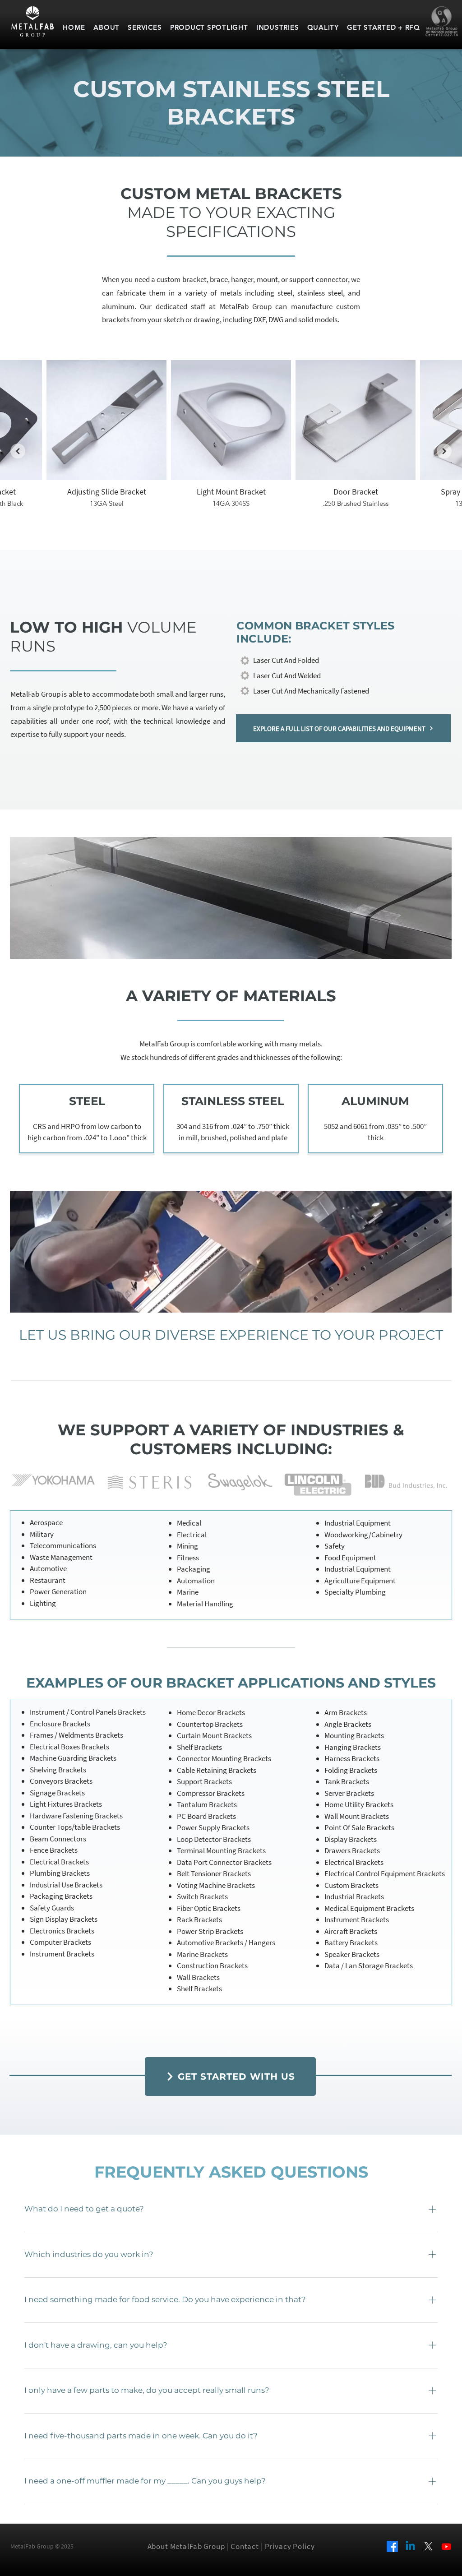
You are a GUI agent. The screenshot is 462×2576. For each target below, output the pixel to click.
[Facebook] (392, 2546)
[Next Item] (444, 451)
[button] (230, 2077)
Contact (245, 2546)
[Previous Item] (18, 451)
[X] (428, 2546)
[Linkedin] (410, 2546)
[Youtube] (446, 2546)
